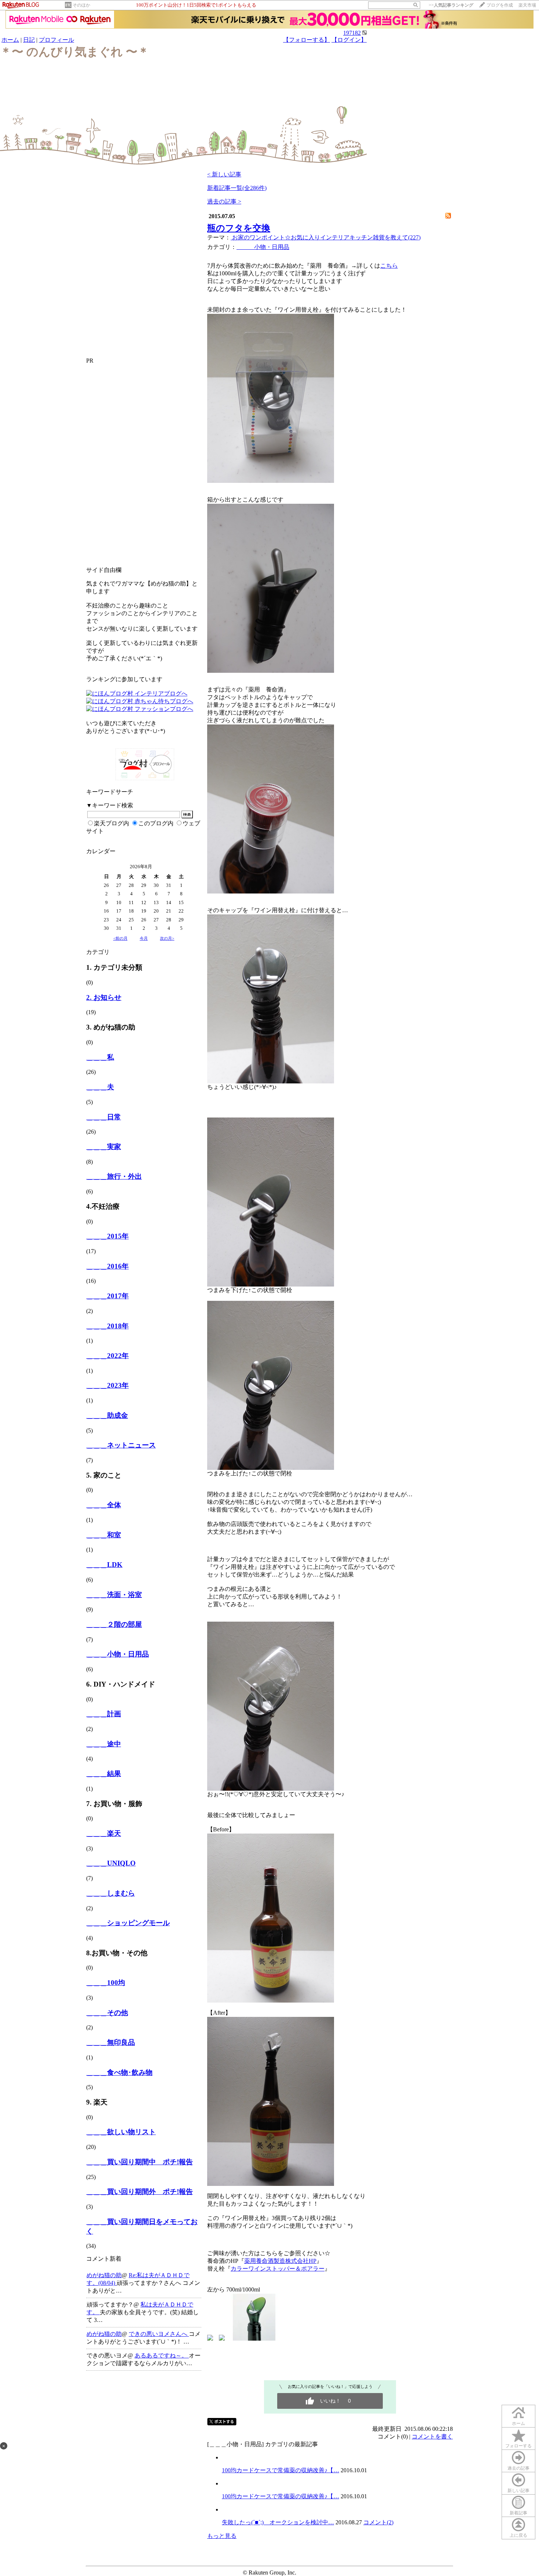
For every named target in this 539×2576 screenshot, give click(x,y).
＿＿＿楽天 (104, 1833)
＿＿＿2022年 (107, 1356)
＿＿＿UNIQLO (111, 1863)
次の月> (167, 938)
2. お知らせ (104, 997)
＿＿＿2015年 (107, 1236)
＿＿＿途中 (104, 1744)
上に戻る (518, 2535)
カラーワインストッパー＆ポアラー (278, 2269)
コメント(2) (378, 2522)
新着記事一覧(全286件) (237, 188)
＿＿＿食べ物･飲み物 (119, 2072)
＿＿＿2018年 (107, 1326)
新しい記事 (518, 2491)
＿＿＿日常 (104, 1117)
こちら (389, 266)
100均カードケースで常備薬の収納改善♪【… (280, 2470)
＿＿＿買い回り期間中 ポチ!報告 (140, 2162)
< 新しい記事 (224, 174)
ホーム (10, 40)
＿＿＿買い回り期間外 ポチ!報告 (140, 2192)
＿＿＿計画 (104, 1714)
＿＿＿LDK (104, 1565)
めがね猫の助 (104, 2275)
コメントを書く (432, 2436)
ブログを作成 (500, 5)
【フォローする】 (307, 40)
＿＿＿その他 (107, 2013)
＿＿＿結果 (104, 1774)
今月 (144, 938)
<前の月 (120, 938)
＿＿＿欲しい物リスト (121, 2132)
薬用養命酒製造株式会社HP (280, 2261)
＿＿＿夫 (100, 1087)
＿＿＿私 (100, 1057)
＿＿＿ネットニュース (121, 1445)
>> (451, 5)
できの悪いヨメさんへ (159, 2334)
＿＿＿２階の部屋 (114, 1624)
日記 (29, 40)
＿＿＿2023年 (107, 1385)
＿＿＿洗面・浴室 (114, 1595)
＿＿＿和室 (104, 1535)
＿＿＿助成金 (107, 1415)
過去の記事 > (224, 201)
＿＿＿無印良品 (111, 2042)
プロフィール (56, 40)
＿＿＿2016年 (107, 1266)
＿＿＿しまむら (111, 1893)
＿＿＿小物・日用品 (118, 1654)
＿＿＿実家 (104, 1147)
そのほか (81, 5)
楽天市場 (527, 5)
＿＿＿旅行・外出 (114, 1176)
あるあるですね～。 (162, 2355)
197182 (352, 33)
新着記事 (518, 2513)
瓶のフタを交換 (239, 228)
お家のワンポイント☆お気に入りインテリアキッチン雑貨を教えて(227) (326, 237)
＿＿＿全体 (104, 1505)
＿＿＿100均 (106, 1983)
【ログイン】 (349, 40)
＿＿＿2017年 (107, 1296)
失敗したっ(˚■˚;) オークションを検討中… (278, 2522)
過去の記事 (518, 2468)
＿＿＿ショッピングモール (128, 1923)
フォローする (518, 2446)
